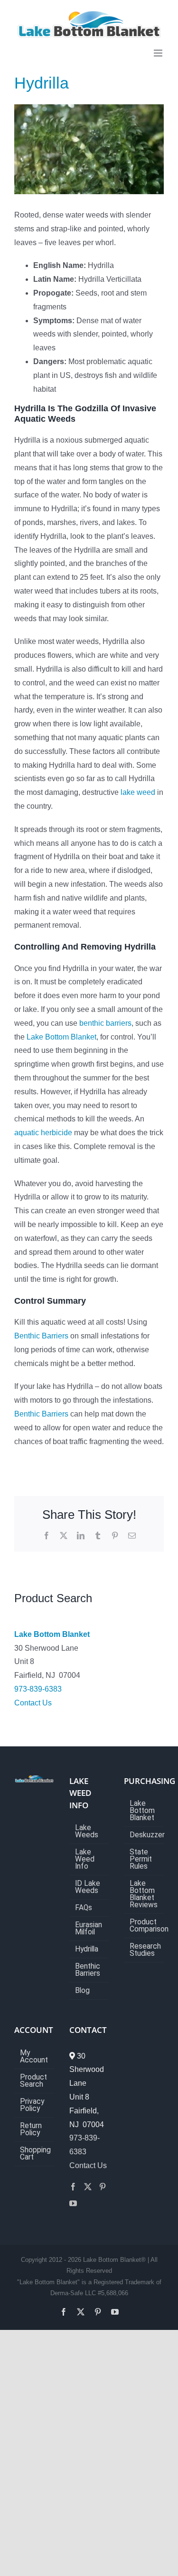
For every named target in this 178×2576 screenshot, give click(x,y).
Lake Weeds (87, 1832)
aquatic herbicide (43, 1133)
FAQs (84, 1908)
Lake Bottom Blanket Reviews (144, 1894)
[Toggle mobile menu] (159, 53)
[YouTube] (73, 2203)
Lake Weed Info (85, 1859)
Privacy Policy (32, 2105)
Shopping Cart (35, 2154)
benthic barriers (105, 1023)
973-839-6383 (38, 1689)
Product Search (33, 2081)
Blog (82, 1991)
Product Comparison (144, 1926)
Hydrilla (87, 1949)
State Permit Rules (141, 1859)
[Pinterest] (103, 2187)
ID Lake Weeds (88, 1887)
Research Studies (144, 1950)
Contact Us (33, 1703)
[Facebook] (73, 2187)
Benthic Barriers (41, 1336)
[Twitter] (88, 2187)
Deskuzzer (144, 1835)
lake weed (138, 792)
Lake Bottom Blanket (61, 1037)
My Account (34, 2057)
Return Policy (31, 2130)
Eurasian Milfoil (89, 1929)
